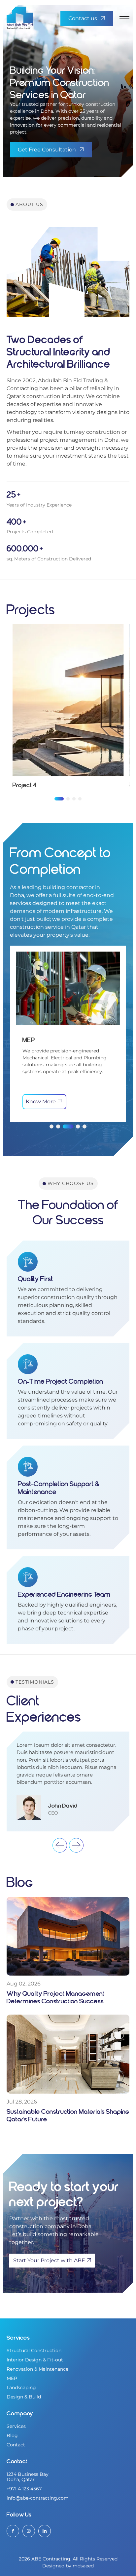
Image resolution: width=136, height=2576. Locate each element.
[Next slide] (76, 1845)
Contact (16, 2445)
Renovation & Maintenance (37, 2369)
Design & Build (24, 2397)
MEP (12, 2378)
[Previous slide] (60, 1845)
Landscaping (21, 2388)
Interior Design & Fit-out (35, 2360)
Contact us (83, 18)
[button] (59, 799)
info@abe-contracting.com (38, 2498)
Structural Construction (34, 2351)
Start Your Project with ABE (49, 2260)
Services (16, 2426)
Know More (41, 1102)
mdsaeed (83, 2566)
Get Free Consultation (47, 150)
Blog (12, 2435)
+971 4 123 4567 (24, 2489)
